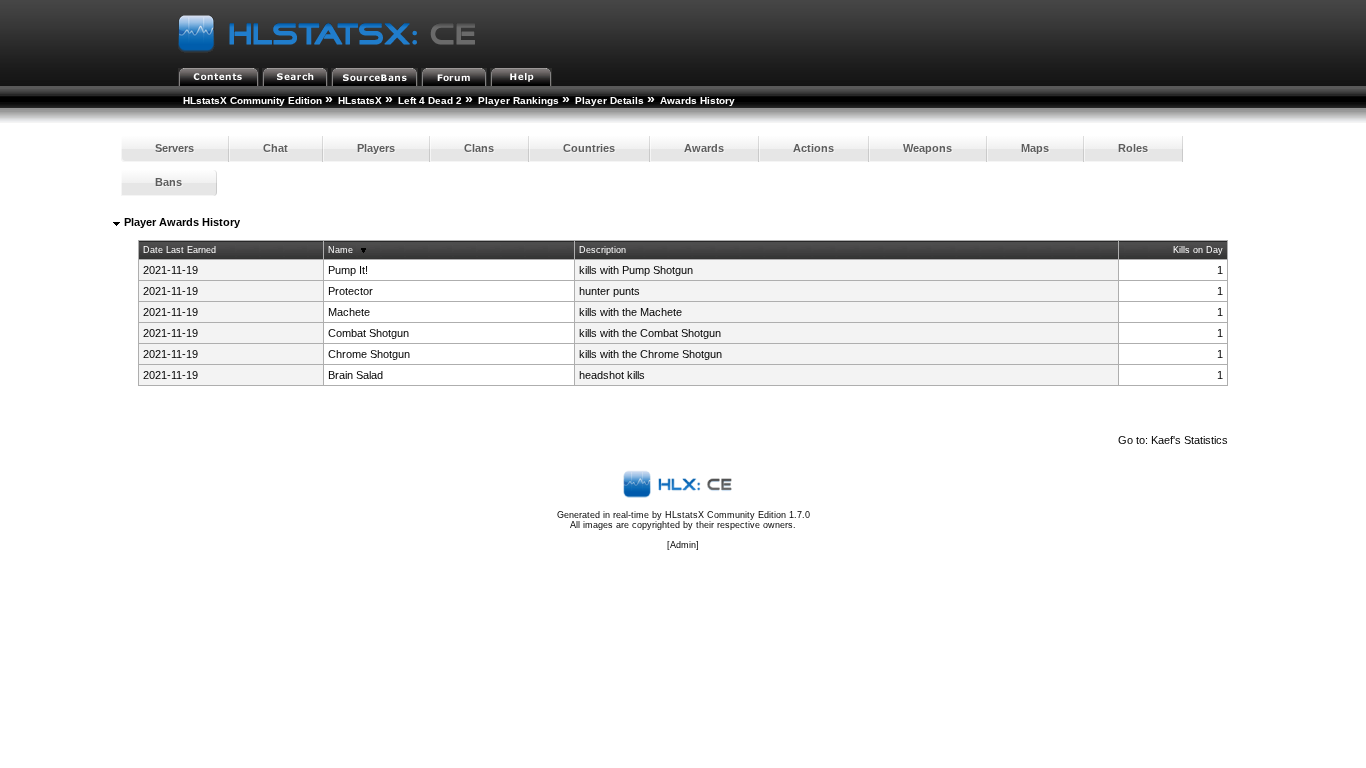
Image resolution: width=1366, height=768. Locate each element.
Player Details (609, 100)
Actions (813, 148)
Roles (1133, 148)
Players (376, 148)
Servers (174, 148)
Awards (704, 148)
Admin (683, 545)
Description (602, 250)
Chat (275, 148)
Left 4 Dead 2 (430, 100)
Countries (589, 148)
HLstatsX (360, 100)
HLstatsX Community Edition (252, 100)
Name (340, 250)
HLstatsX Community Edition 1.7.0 (737, 515)
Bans (168, 182)
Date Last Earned (179, 250)
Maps (1035, 148)
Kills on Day (1198, 250)
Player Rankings (518, 100)
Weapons (927, 148)
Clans (479, 148)
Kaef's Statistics (1189, 440)
